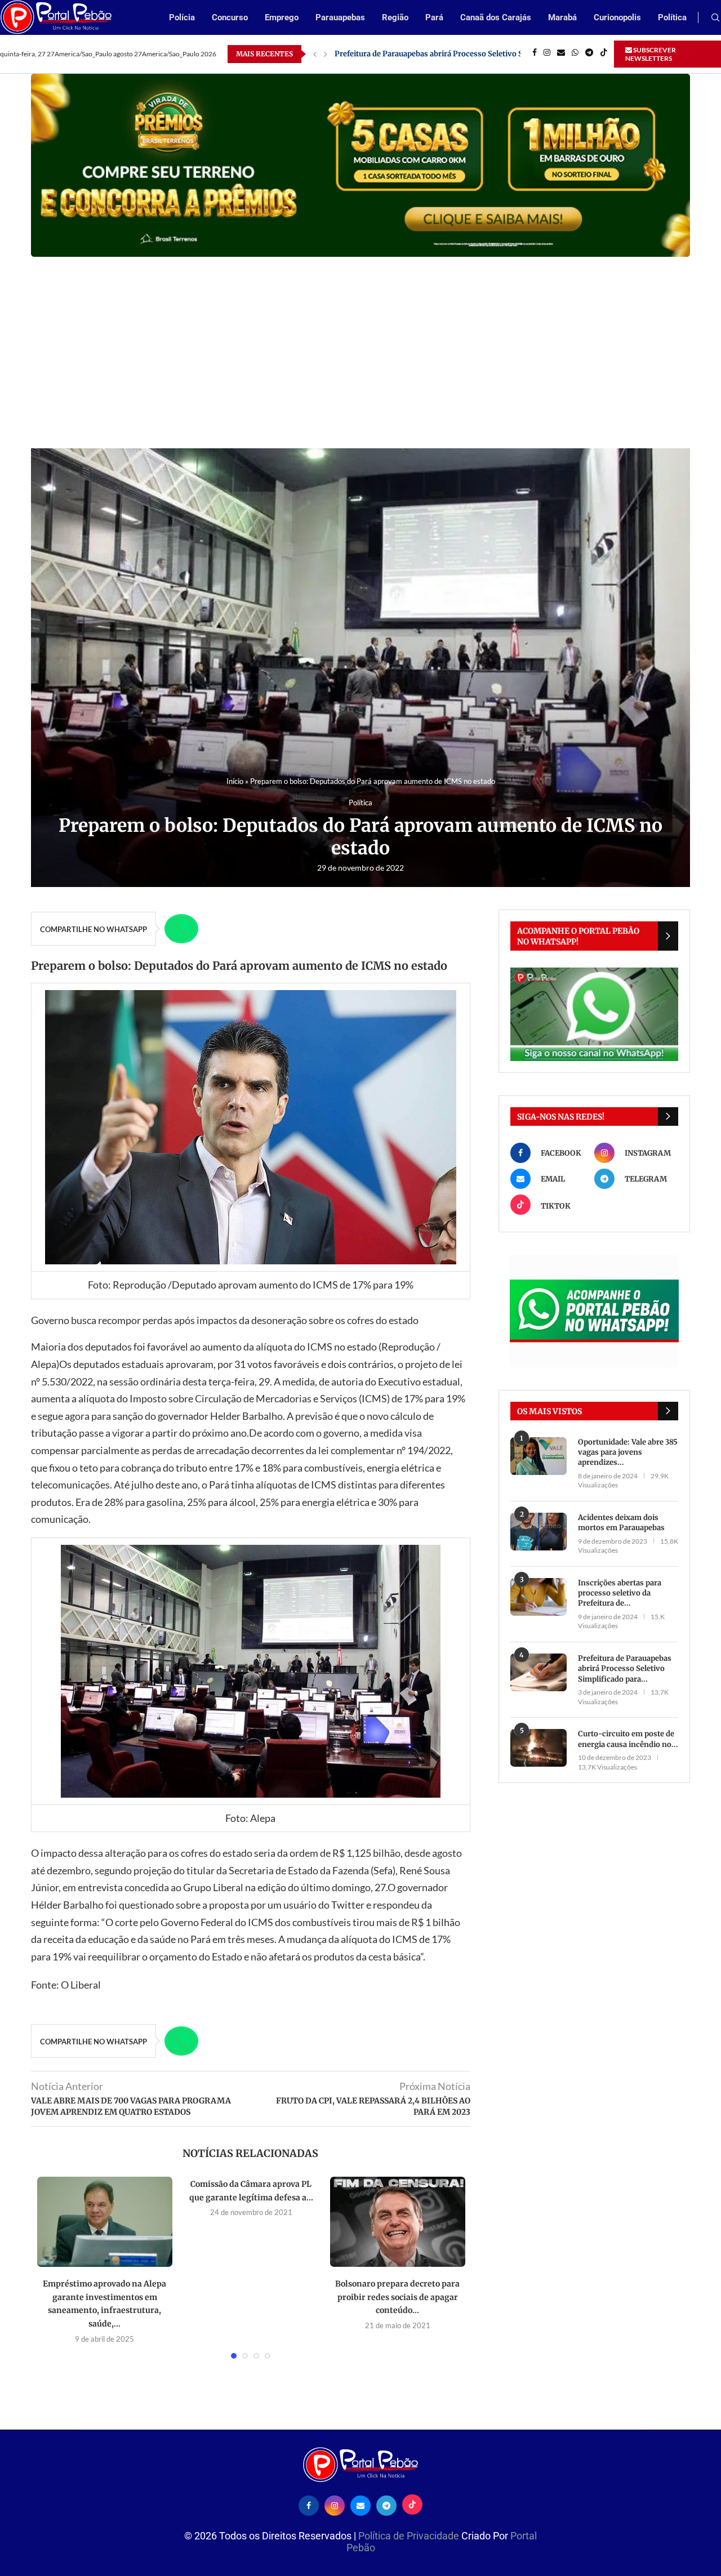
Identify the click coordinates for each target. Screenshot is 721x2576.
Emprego (282, 17)
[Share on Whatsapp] (181, 929)
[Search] (715, 18)
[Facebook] (535, 54)
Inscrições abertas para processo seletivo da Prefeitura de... (620, 1593)
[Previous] (315, 54)
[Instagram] (547, 54)
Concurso (230, 17)
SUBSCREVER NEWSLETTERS (651, 54)
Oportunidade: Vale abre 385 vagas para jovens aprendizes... (628, 1452)
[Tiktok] (604, 54)
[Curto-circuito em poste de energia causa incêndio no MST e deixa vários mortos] (538, 1748)
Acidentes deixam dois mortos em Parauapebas (621, 1523)
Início (235, 781)
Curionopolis (617, 17)
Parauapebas (340, 17)
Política (672, 17)
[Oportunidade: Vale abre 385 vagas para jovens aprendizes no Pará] (538, 1456)
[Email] (561, 54)
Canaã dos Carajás (496, 17)
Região (395, 17)
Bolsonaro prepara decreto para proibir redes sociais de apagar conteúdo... (397, 2297)
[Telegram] (589, 54)
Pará (434, 17)
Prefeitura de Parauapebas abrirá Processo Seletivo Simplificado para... (625, 1668)
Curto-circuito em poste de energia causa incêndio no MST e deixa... (456, 54)
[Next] (326, 54)
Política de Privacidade (410, 2536)
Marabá (562, 17)
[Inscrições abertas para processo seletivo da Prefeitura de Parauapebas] (538, 1597)
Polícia (182, 17)
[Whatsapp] (575, 54)
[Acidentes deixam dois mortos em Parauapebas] (538, 1532)
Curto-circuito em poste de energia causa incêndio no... (628, 1739)
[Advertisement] (360, 341)
